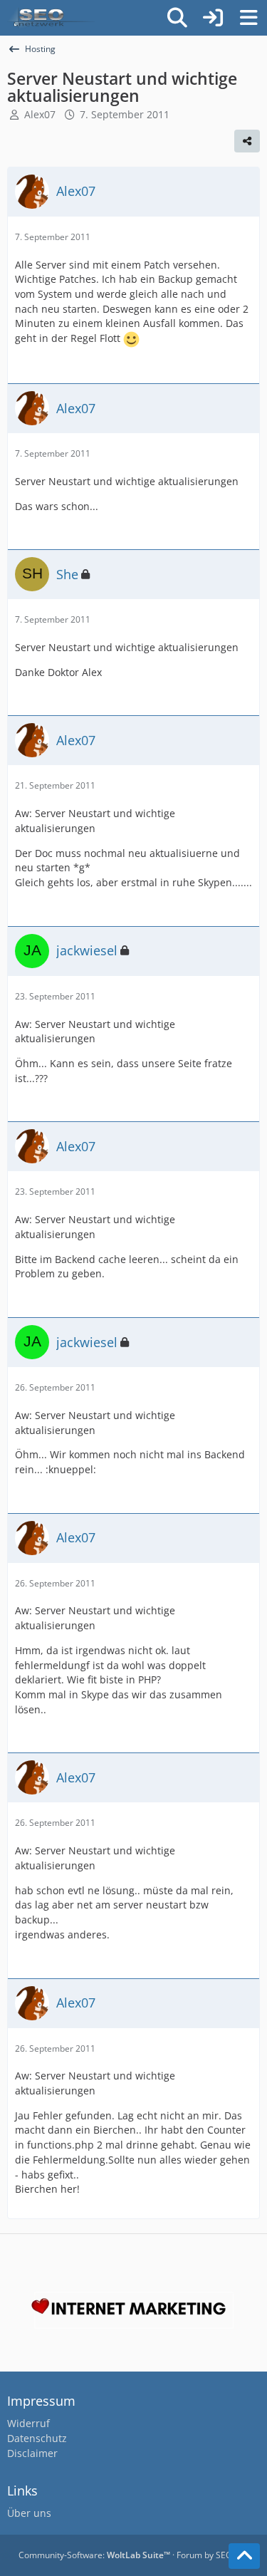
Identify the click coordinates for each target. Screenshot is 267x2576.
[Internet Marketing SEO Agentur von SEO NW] (133, 2310)
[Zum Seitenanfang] (244, 2556)
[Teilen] (247, 141)
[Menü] (248, 18)
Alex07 (40, 114)
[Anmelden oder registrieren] (213, 18)
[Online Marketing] (51, 18)
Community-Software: (94, 2555)
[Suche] (177, 18)
